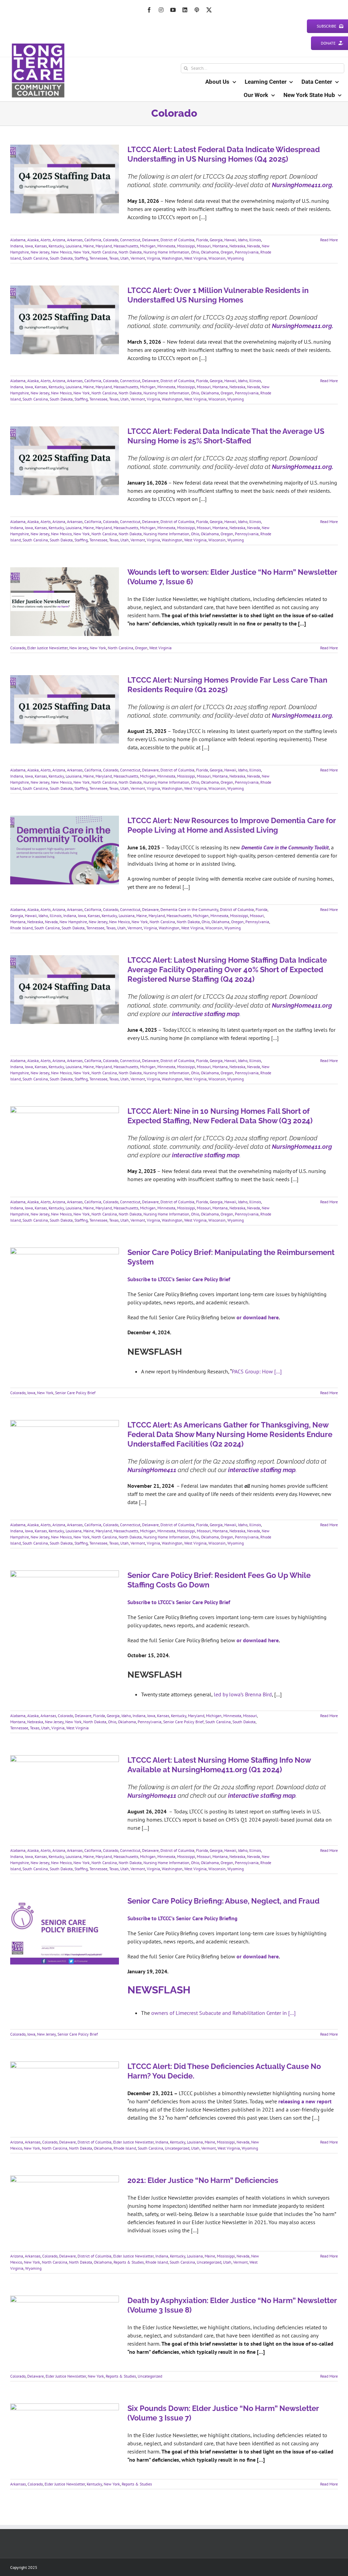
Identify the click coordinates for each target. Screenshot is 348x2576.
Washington (172, 258)
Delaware (150, 240)
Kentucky (56, 246)
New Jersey (40, 252)
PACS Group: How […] (257, 1371)
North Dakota (130, 252)
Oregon (227, 252)
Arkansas (75, 240)
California (93, 240)
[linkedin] (185, 10)
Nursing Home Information (166, 252)
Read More (329, 240)
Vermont (138, 258)
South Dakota (61, 258)
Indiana (17, 246)
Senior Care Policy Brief (75, 1393)
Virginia (153, 258)
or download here (258, 1317)
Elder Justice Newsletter (47, 648)
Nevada (254, 246)
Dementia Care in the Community (189, 909)
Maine (89, 246)
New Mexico (61, 252)
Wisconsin (217, 258)
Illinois (255, 240)
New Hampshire (73, 922)
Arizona (59, 240)
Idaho (243, 240)
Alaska (33, 240)
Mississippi (186, 246)
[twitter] (209, 10)
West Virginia (195, 258)
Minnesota (166, 246)
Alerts (46, 240)
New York (82, 252)
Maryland (104, 246)
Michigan (148, 246)
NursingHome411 (152, 1470)
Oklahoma (210, 252)
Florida (202, 240)
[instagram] (161, 10)
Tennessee (98, 258)
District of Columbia (177, 240)
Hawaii (230, 240)
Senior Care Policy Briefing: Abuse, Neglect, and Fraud (223, 1901)
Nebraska (237, 246)
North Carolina (104, 252)
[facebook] (149, 10)
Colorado (111, 240)
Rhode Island (21, 928)
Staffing (81, 258)
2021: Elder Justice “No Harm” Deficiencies (203, 2180)
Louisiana (74, 246)
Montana (220, 246)
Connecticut (130, 240)
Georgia (216, 240)
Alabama (18, 240)
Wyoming (236, 258)
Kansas (41, 246)
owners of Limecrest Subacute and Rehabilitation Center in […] (223, 2013)
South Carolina (35, 258)
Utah (125, 258)
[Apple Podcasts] (197, 10)
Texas (114, 258)
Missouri (204, 246)
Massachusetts (126, 246)
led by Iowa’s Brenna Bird (243, 1694)
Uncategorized (177, 2148)
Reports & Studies (129, 2262)
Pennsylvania (247, 252)
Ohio (195, 252)
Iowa (29, 246)
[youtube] (173, 10)
